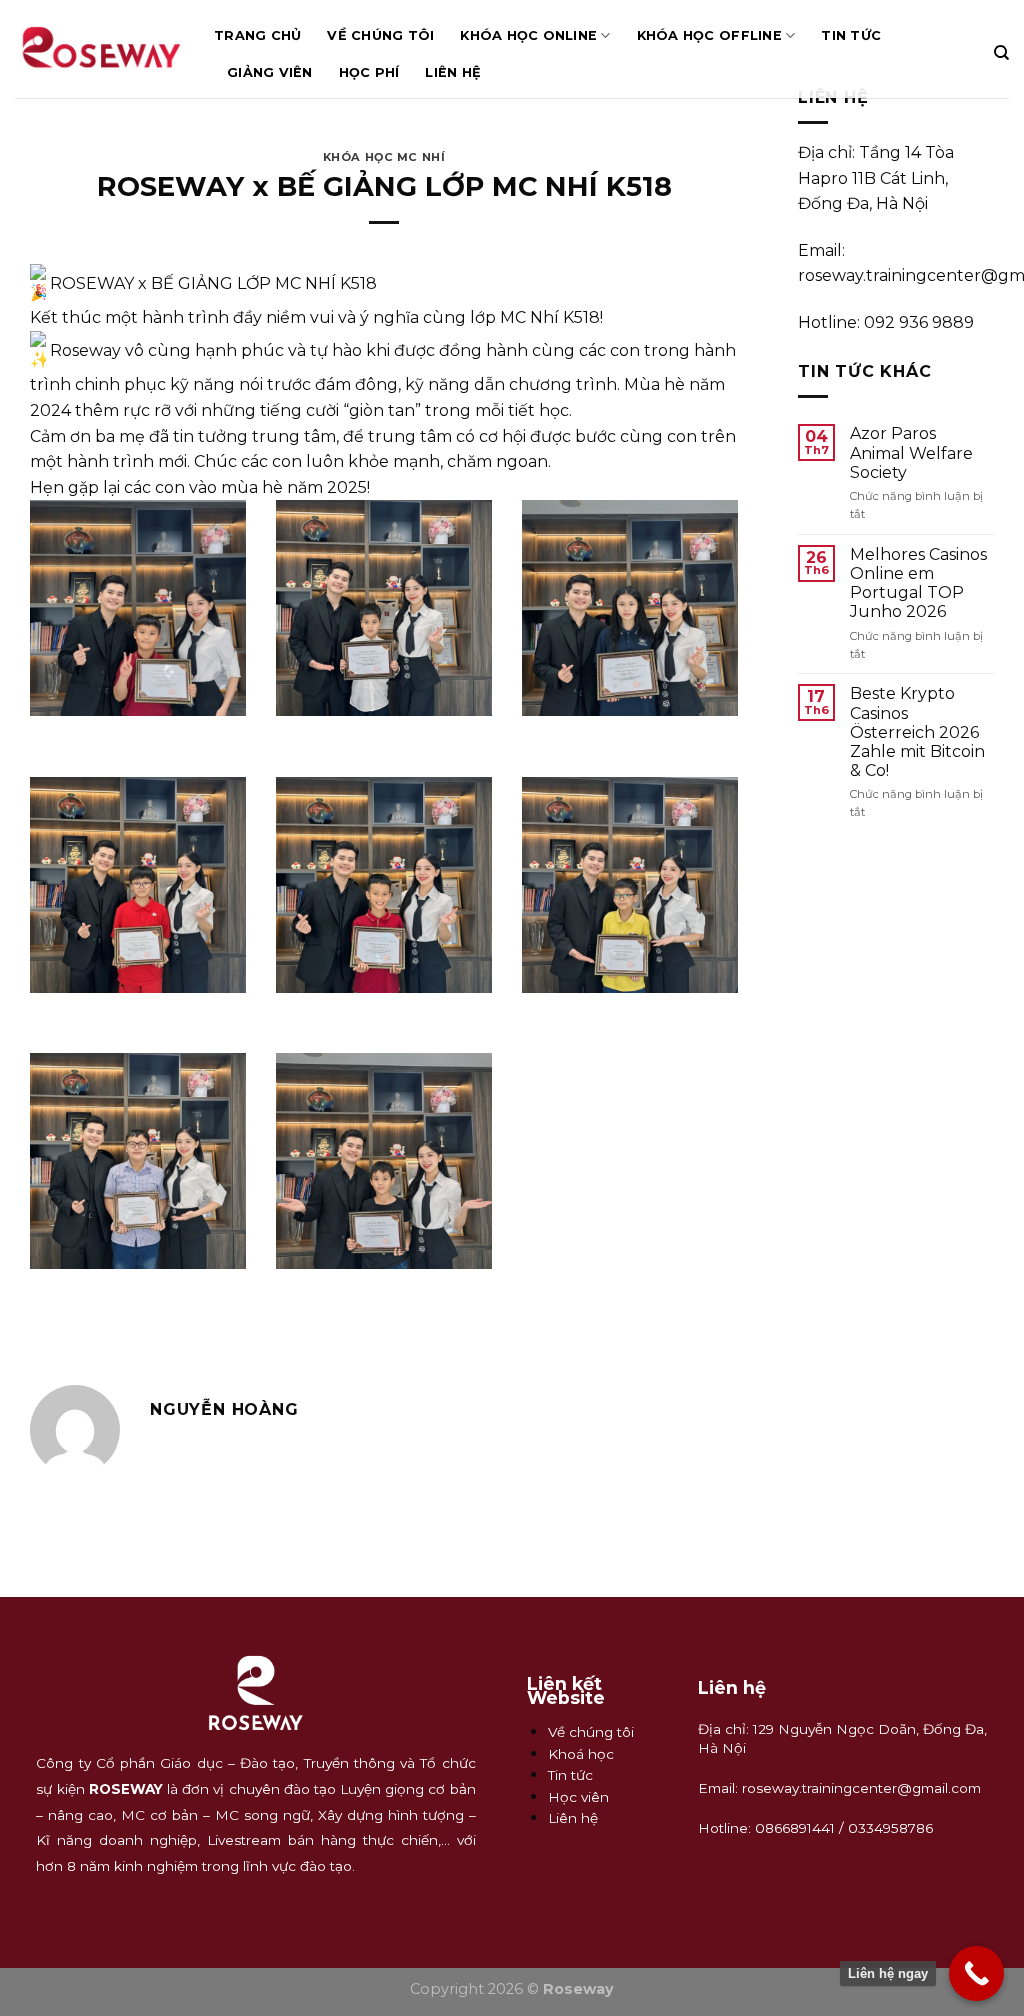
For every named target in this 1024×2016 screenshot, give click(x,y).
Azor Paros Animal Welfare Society (911, 452)
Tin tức (851, 35)
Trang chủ (257, 35)
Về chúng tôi (380, 35)
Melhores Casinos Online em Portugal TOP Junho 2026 (918, 583)
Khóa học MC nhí (384, 157)
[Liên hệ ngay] (976, 1973)
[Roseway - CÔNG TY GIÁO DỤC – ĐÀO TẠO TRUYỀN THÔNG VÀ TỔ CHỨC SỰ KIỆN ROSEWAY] (99, 48)
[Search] (1001, 53)
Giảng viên (270, 72)
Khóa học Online (528, 35)
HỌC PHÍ (369, 72)
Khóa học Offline (709, 35)
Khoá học (581, 1754)
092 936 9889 (919, 322)
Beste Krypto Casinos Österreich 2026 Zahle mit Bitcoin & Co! (917, 732)
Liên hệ (453, 72)
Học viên (578, 1797)
